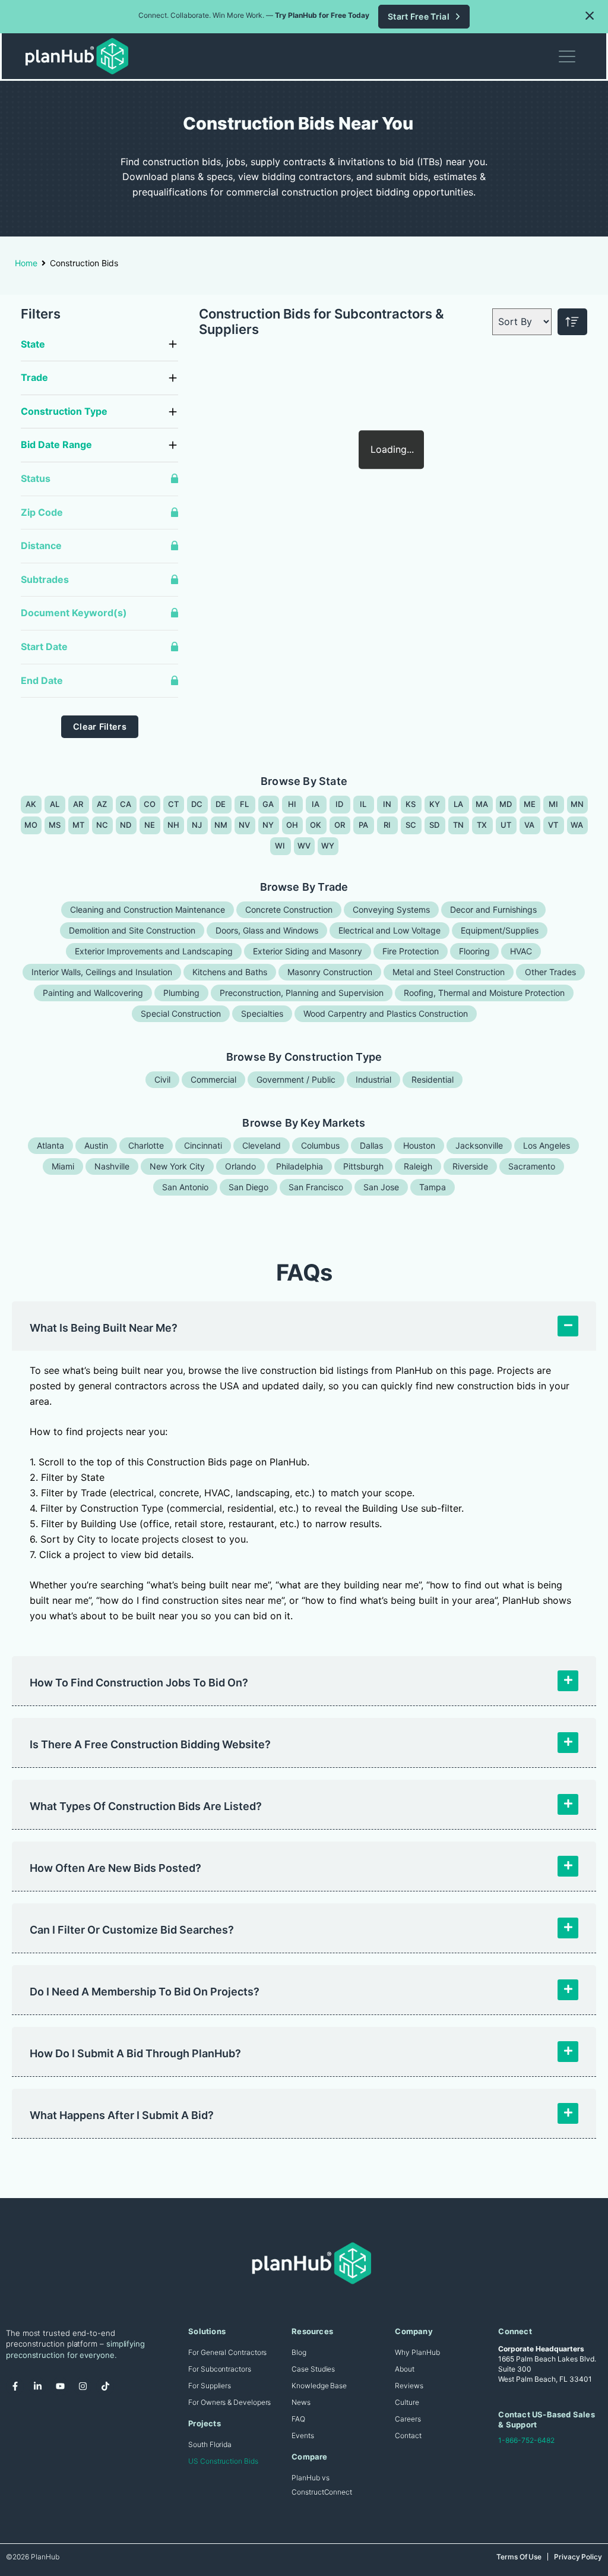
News (301, 2402)
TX (482, 825)
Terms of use (519, 2557)
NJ (197, 825)
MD (506, 804)
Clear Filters (100, 726)
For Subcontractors (220, 2369)
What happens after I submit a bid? (122, 2115)
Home (26, 263)
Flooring (474, 951)
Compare (309, 2457)
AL (55, 804)
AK (31, 804)
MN (577, 804)
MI (554, 804)
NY (268, 825)
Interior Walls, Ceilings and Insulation (102, 972)
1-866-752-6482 (526, 2440)
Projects (205, 2423)
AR (78, 804)
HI (292, 804)
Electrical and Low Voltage (389, 930)
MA (482, 804)
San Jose (381, 1187)
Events (303, 2435)
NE (150, 825)
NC (102, 825)
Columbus (320, 1145)
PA (364, 825)
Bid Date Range (56, 444)
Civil (162, 1079)
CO (150, 804)
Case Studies (313, 2369)
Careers (408, 2419)
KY (435, 804)
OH (292, 825)
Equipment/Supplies (500, 930)
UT (506, 825)
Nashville (112, 1166)
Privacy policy (578, 2557)
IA (316, 804)
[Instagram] (83, 2386)
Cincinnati (203, 1145)
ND (126, 825)
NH (174, 825)
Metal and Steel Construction (449, 972)
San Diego (248, 1187)
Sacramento (532, 1166)
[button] (590, 15)
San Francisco (316, 1187)
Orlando (240, 1166)
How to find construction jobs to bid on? (139, 1683)
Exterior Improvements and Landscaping (154, 951)
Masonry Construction (330, 972)
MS (55, 825)
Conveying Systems (391, 909)
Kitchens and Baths (230, 972)
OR (340, 825)
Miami (63, 1166)
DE (221, 804)
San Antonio (185, 1187)
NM (221, 825)
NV (245, 825)
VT (553, 825)
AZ (102, 804)
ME (530, 804)
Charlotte (146, 1145)
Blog (299, 2352)
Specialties (262, 1013)
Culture (407, 2402)
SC (411, 825)
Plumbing (181, 993)
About (405, 2369)
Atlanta (50, 1145)
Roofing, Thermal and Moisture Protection (484, 993)
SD (435, 825)
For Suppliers (210, 2386)
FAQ (298, 2419)
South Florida (210, 2444)
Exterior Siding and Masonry (308, 951)
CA (126, 804)
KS (411, 804)
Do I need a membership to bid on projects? (145, 1992)
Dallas (371, 1145)
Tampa (433, 1187)
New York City (177, 1166)
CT (174, 804)
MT (79, 825)
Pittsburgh (363, 1166)
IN (387, 804)
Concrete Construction (289, 909)
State (33, 344)
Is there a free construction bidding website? (150, 1744)
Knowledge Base (319, 2386)
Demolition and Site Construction (132, 930)
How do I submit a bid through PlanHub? (135, 2053)
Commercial (213, 1079)
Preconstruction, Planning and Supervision (302, 993)
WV (304, 846)
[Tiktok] (105, 2386)
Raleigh (418, 1166)
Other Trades (550, 972)
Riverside (470, 1166)
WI (280, 846)
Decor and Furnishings (493, 909)
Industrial (373, 1079)
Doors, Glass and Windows (267, 930)
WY (328, 846)
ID (340, 804)
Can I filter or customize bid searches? (132, 1930)
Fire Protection (411, 951)
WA (577, 825)
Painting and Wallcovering (93, 993)
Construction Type (64, 411)
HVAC (521, 951)
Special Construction (181, 1013)
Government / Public (296, 1079)
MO (31, 825)
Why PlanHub (417, 2352)
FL (245, 804)
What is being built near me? (104, 1328)
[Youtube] (60, 2386)
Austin (96, 1145)
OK (316, 825)
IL (363, 804)
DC (197, 804)
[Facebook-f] (15, 2386)
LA (459, 804)
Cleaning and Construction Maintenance (148, 909)
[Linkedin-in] (37, 2386)
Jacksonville (479, 1145)
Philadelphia (300, 1166)
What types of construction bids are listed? (146, 1806)
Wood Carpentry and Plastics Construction (386, 1013)
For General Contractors (227, 2352)
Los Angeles (547, 1145)
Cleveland (262, 1145)
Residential (433, 1079)
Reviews (409, 2386)
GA (268, 804)
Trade (34, 377)
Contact (408, 2435)
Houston (419, 1145)
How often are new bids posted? (115, 1868)
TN (459, 825)
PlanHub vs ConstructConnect (322, 2485)
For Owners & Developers (229, 2402)
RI (387, 825)
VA (530, 825)
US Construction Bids (223, 2461)
